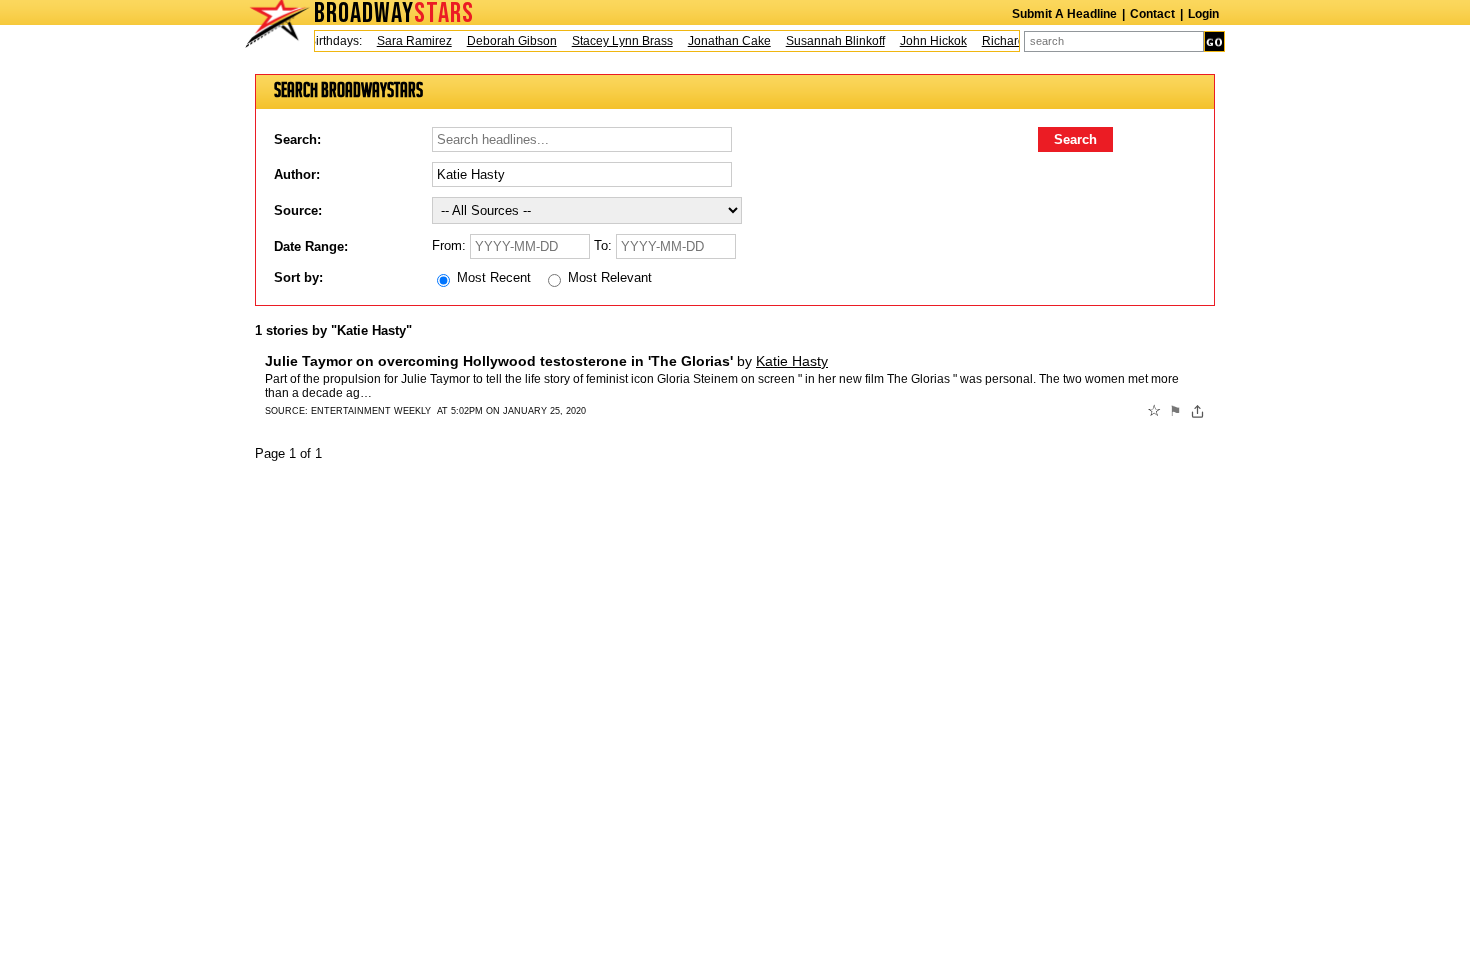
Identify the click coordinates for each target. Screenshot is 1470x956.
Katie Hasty (792, 361)
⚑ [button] (1175, 411)
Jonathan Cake (723, 41)
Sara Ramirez (408, 41)
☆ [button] (1154, 411)
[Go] (1214, 41)
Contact (1152, 14)
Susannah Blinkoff (829, 41)
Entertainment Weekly (371, 411)
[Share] (1197, 411)
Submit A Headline (1064, 14)
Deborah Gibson (506, 41)
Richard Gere (1012, 41)
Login (1203, 14)
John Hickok (927, 41)
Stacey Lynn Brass (616, 41)
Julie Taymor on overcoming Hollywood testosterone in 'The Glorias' (499, 361)
